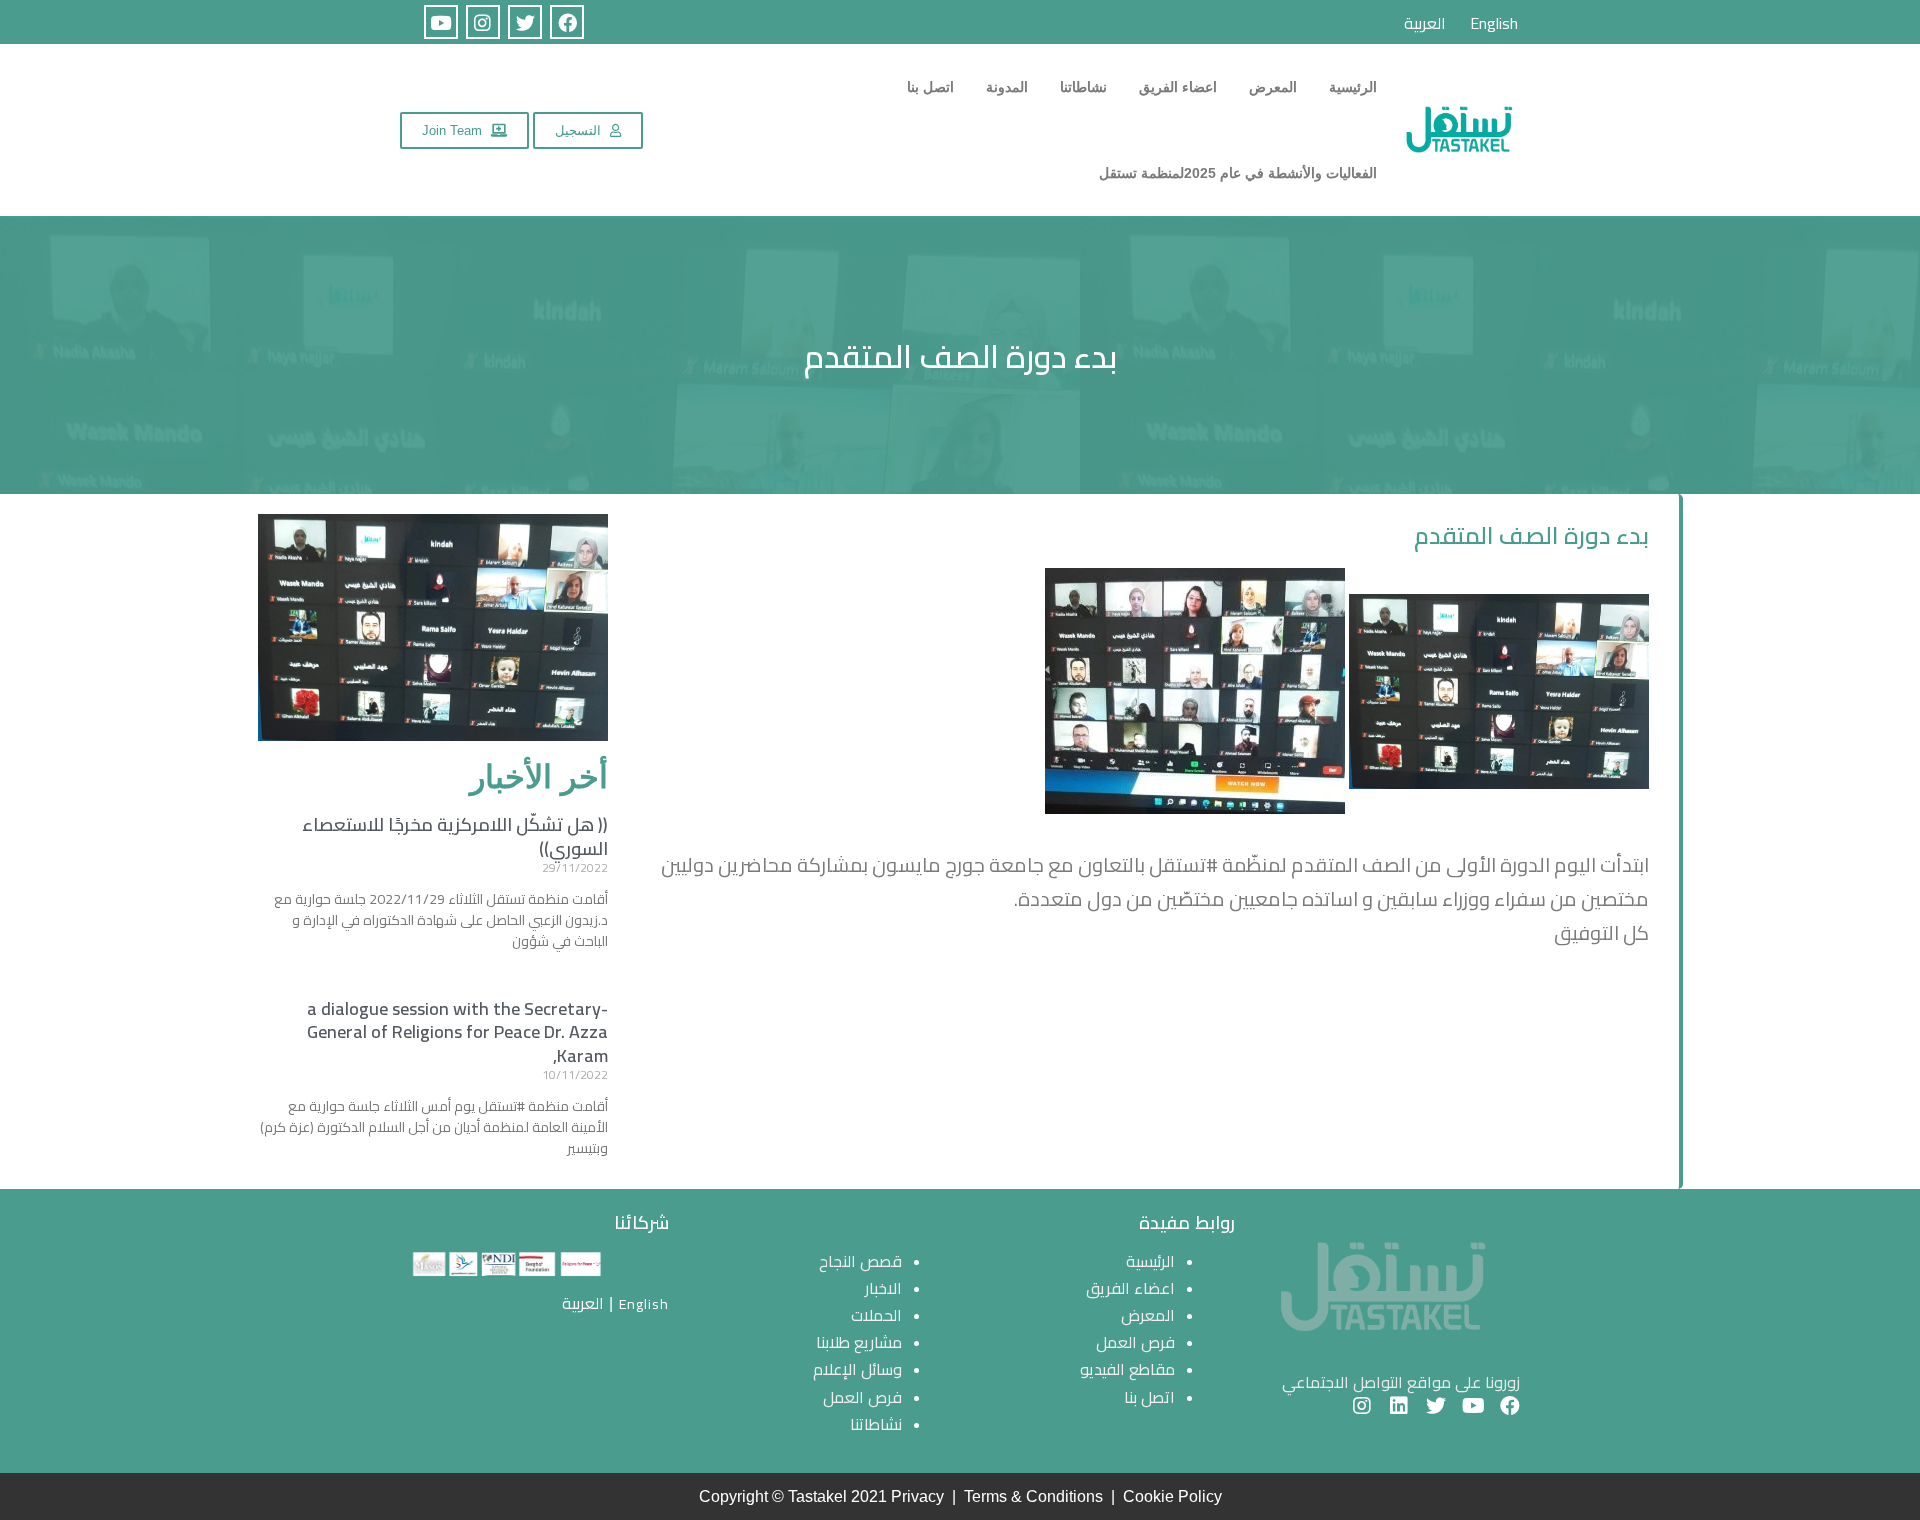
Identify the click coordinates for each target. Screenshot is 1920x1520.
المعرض (1273, 87)
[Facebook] (567, 22)
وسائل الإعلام (857, 1369)
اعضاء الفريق (1178, 87)
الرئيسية (1353, 87)
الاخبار (883, 1288)
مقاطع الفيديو (1127, 1369)
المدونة (1007, 87)
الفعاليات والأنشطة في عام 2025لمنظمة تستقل (1238, 173)
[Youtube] (441, 22)
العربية (1425, 23)
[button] (588, 130)
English (1494, 23)
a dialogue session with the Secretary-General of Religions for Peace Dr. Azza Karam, (457, 1032)
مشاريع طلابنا (859, 1342)
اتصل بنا (930, 87)
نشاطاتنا (1083, 87)
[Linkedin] (1399, 1406)
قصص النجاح (860, 1261)
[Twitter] (525, 22)
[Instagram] (483, 22)
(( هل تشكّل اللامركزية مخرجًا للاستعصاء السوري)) (455, 836)
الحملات (876, 1315)
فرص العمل (1135, 1342)
